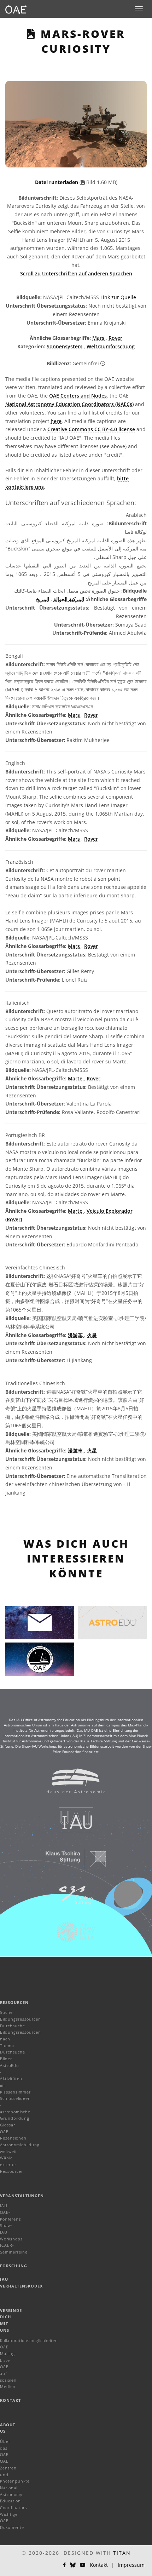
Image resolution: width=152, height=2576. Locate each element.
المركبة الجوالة (68, 599)
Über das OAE (5, 2448)
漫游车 (76, 1335)
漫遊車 (76, 1450)
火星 (92, 1335)
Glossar (8, 2125)
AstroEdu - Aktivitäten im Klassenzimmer (15, 2079)
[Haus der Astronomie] (71, 1784)
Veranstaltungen (22, 2196)
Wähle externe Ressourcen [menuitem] (12, 2164)
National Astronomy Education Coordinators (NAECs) (69, 404)
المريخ (43, 599)
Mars (99, 338)
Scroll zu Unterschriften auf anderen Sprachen (76, 273)
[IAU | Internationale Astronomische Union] (71, 1823)
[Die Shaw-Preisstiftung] (71, 1935)
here (56, 421)
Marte (76, 1078)
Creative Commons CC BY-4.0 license (91, 429)
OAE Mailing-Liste (8, 2353)
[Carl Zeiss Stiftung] (71, 1899)
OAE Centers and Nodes (78, 396)
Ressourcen (14, 2002)
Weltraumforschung (111, 346)
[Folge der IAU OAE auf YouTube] (83, 2565)
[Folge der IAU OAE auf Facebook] (64, 2565)
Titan (122, 2553)
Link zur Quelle (118, 297)
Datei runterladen (57, 182)
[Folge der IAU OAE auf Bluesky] (73, 2565)
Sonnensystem (65, 346)
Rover (115, 338)
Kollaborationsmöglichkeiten (29, 2340)
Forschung (14, 2266)
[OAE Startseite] (16, 9)
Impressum (131, 2565)
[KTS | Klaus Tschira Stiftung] (71, 1862)
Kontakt (10, 2400)
